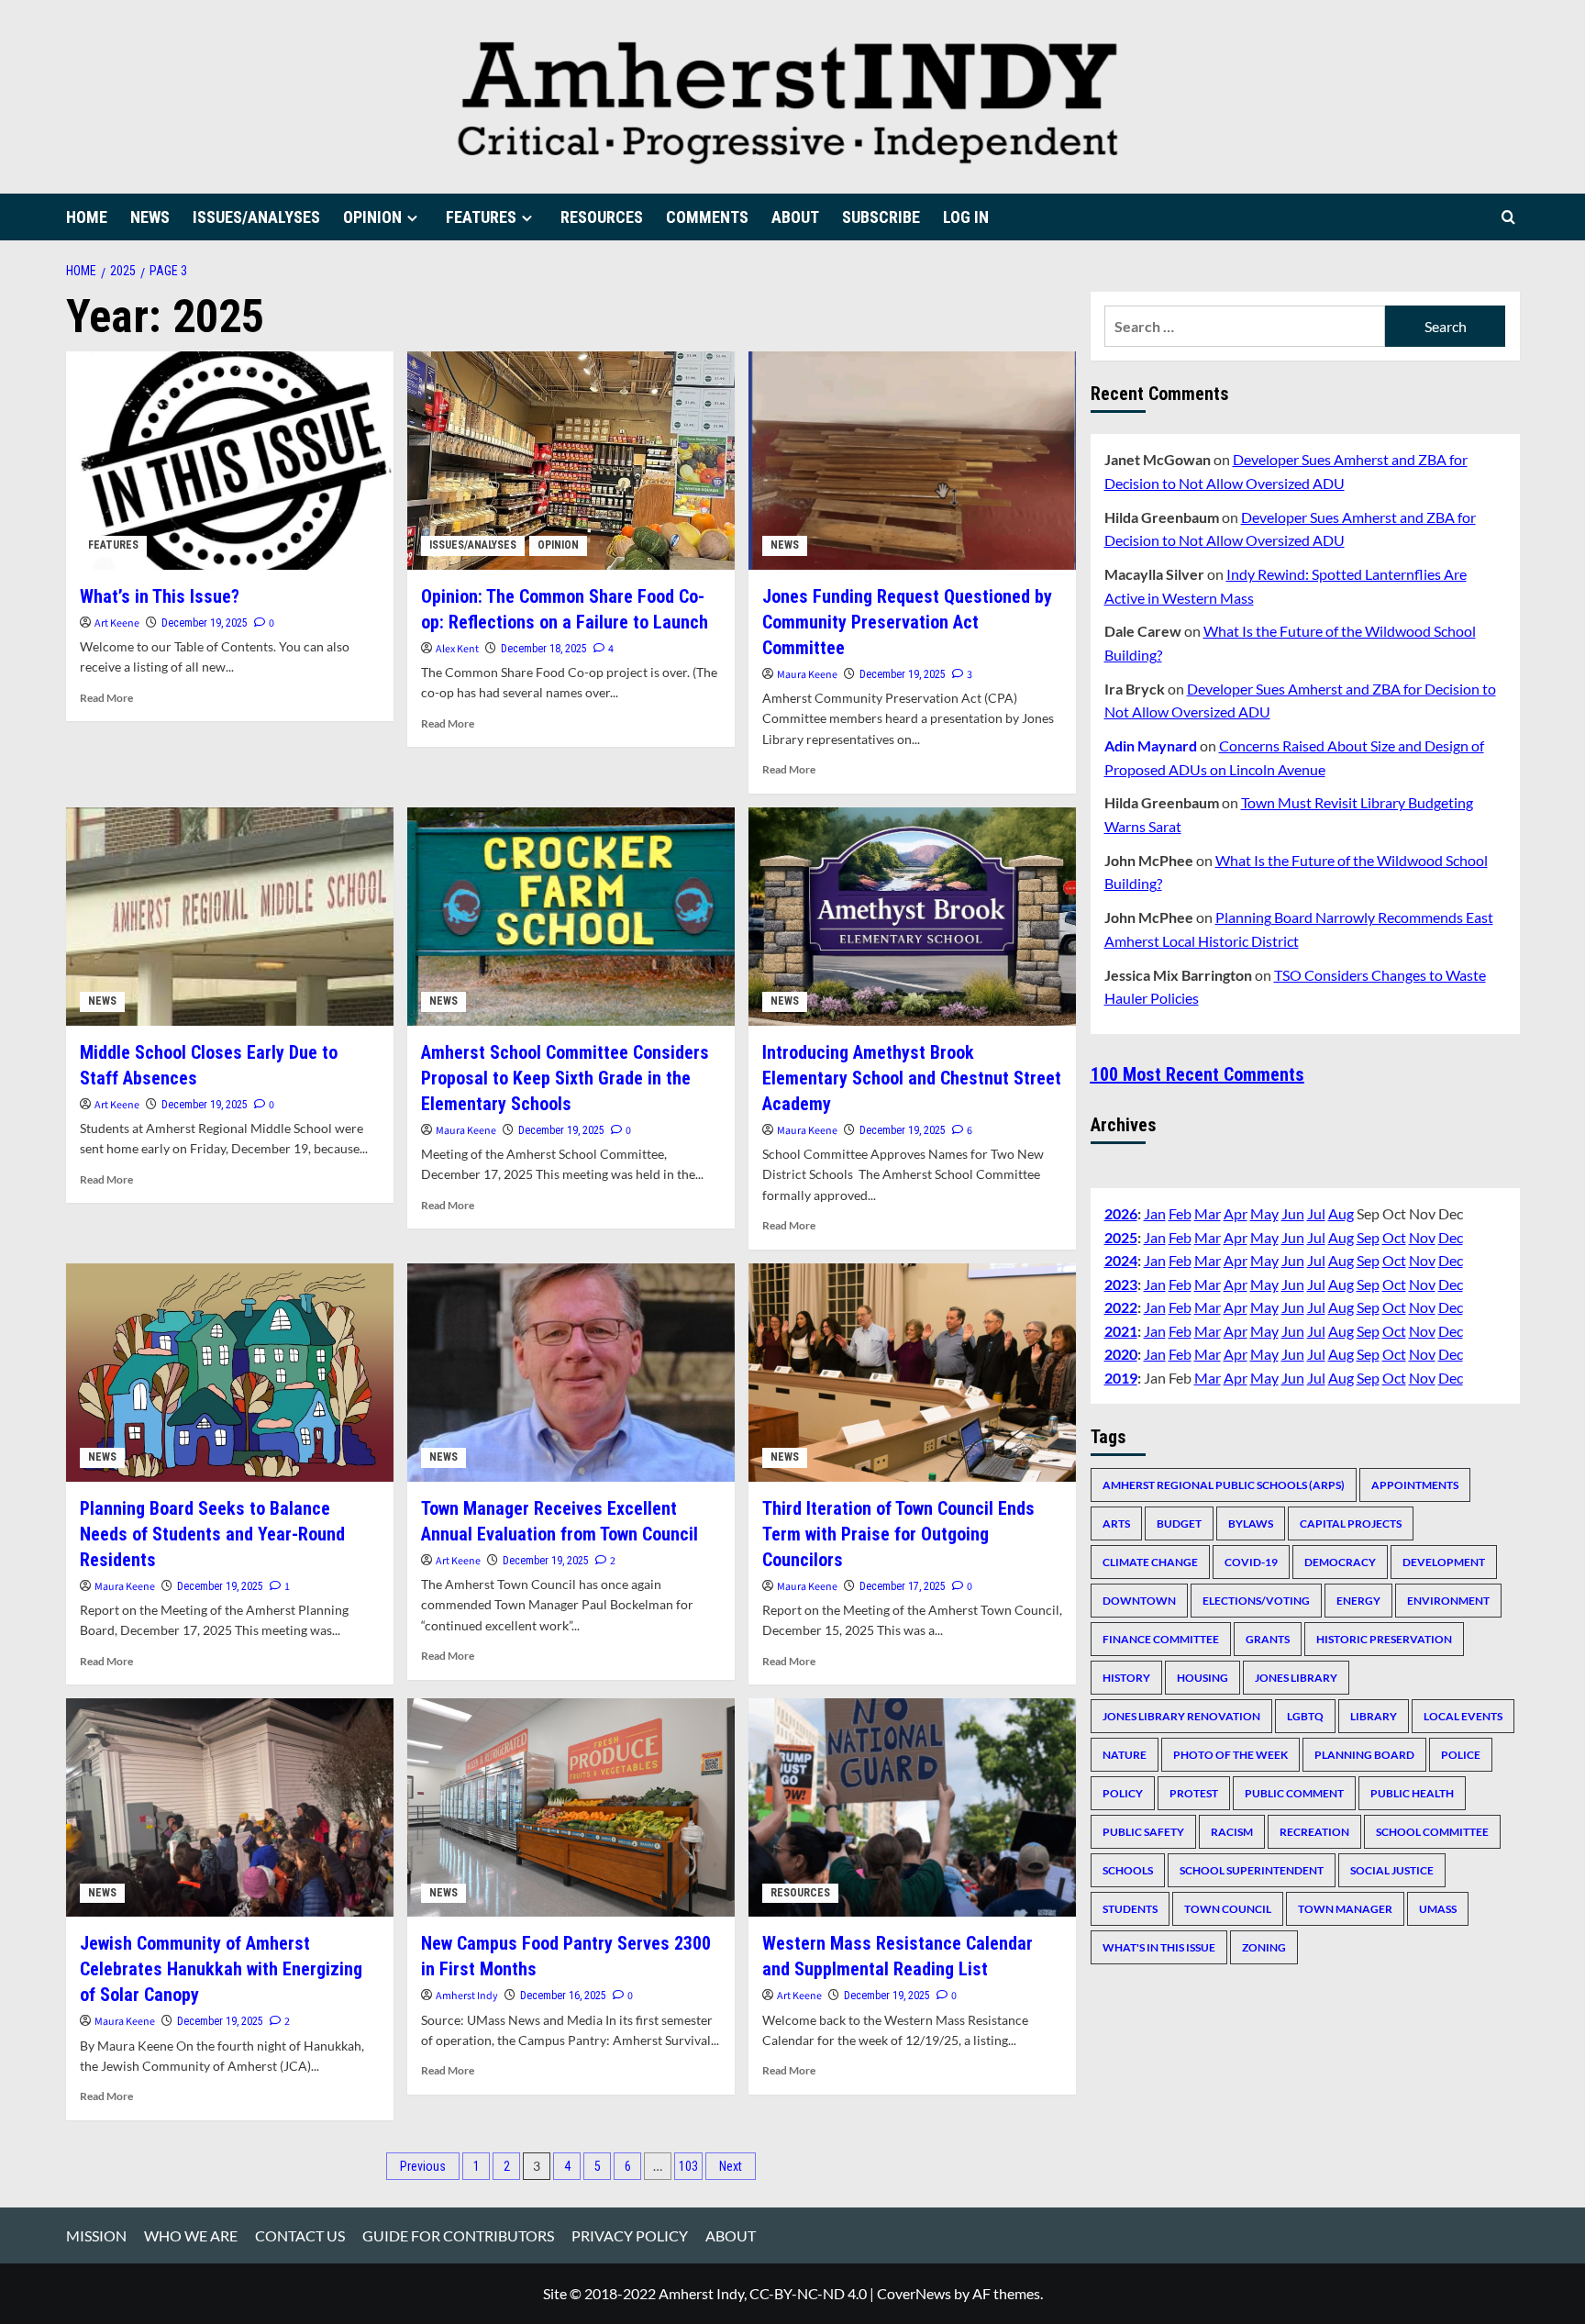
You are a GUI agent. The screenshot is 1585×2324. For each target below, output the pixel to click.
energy (1358, 1600)
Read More (106, 698)
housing (1203, 1677)
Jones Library (1296, 1677)
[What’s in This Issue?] (230, 461)
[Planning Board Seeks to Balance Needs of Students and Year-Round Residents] (230, 1373)
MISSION (96, 2235)
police (1461, 1754)
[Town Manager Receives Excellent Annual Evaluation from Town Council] (571, 1373)
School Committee (1432, 1831)
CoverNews (914, 2293)
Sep (1368, 1236)
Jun (1293, 1212)
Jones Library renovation (1181, 1715)
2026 (1121, 1212)
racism (1232, 1831)
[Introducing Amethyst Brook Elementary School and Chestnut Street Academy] (912, 917)
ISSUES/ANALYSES (256, 217)
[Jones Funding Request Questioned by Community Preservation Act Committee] (912, 461)
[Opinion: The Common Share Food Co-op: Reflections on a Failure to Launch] (571, 461)
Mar (1208, 1212)
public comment (1294, 1792)
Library (1374, 1715)
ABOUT (795, 217)
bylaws (1251, 1523)
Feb (1180, 1212)
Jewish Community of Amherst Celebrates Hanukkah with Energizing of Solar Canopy (221, 1969)
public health (1412, 1792)
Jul (1316, 1212)
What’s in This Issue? (160, 596)
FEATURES (481, 217)
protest (1194, 1792)
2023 (1121, 1283)
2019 (1121, 1378)
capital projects (1351, 1523)
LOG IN (966, 217)
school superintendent (1252, 1869)
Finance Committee (1161, 1638)
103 (688, 2166)
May (1264, 1212)
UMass (1438, 1908)
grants (1268, 1638)
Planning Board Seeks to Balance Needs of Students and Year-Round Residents (212, 1534)
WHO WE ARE (191, 2235)
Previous (423, 2166)
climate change (1150, 1561)
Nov (1422, 1236)
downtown (1139, 1600)
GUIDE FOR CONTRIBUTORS (458, 2235)
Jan (1155, 1212)
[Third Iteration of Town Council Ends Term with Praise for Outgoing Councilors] (912, 1373)
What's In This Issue (1159, 1946)
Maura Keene (807, 675)
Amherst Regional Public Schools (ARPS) (1224, 1484)
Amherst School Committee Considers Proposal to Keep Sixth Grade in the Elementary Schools (565, 1078)
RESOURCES (602, 217)
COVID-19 (1251, 1561)
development (1444, 1561)
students (1130, 1908)
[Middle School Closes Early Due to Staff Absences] (230, 917)
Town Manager (1345, 1908)
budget (1179, 1523)
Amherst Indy (467, 1996)
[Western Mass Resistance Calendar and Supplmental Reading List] (912, 1807)
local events (1463, 1715)
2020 (1121, 1354)
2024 (1121, 1260)
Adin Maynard (1151, 745)
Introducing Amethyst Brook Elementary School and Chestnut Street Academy (912, 1078)
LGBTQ (1305, 1715)
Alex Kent (457, 649)
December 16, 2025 (563, 1996)
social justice (1392, 1869)
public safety (1143, 1831)
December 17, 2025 (903, 1586)
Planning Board (1364, 1754)
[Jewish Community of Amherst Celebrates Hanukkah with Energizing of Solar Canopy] (230, 1807)
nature (1125, 1754)
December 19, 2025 (205, 623)
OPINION (372, 217)
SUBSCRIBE (881, 217)
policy (1123, 1792)
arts (1116, 1523)
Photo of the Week (1230, 1754)
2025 (1121, 1236)
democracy (1340, 1561)
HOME (87, 217)
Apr (1236, 1212)
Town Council (1228, 1908)
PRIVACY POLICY (630, 2235)
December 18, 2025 (544, 649)
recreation (1314, 1831)
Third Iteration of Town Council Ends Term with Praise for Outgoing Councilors (898, 1534)
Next (731, 2166)
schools (1128, 1869)
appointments (1415, 1484)
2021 (1121, 1330)
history (1126, 1677)
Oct (1394, 1236)
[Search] (1508, 217)
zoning (1264, 1946)
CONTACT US (300, 2235)
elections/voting (1256, 1600)
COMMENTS (707, 217)
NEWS (150, 217)
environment (1448, 1600)
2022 (1121, 1307)
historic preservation (1384, 1638)
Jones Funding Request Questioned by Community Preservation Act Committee (907, 622)
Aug (1341, 1212)
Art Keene (117, 623)
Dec (1451, 1236)
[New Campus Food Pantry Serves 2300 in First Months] (571, 1807)
